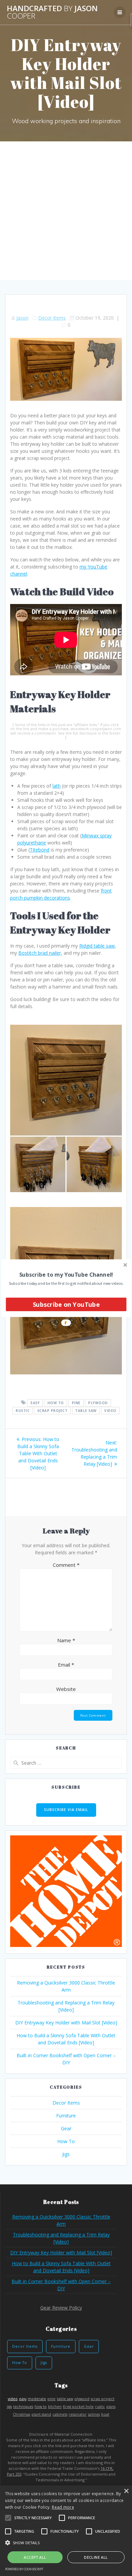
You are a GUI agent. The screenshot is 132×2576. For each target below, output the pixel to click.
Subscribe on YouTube (66, 1304)
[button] (66, 1274)
